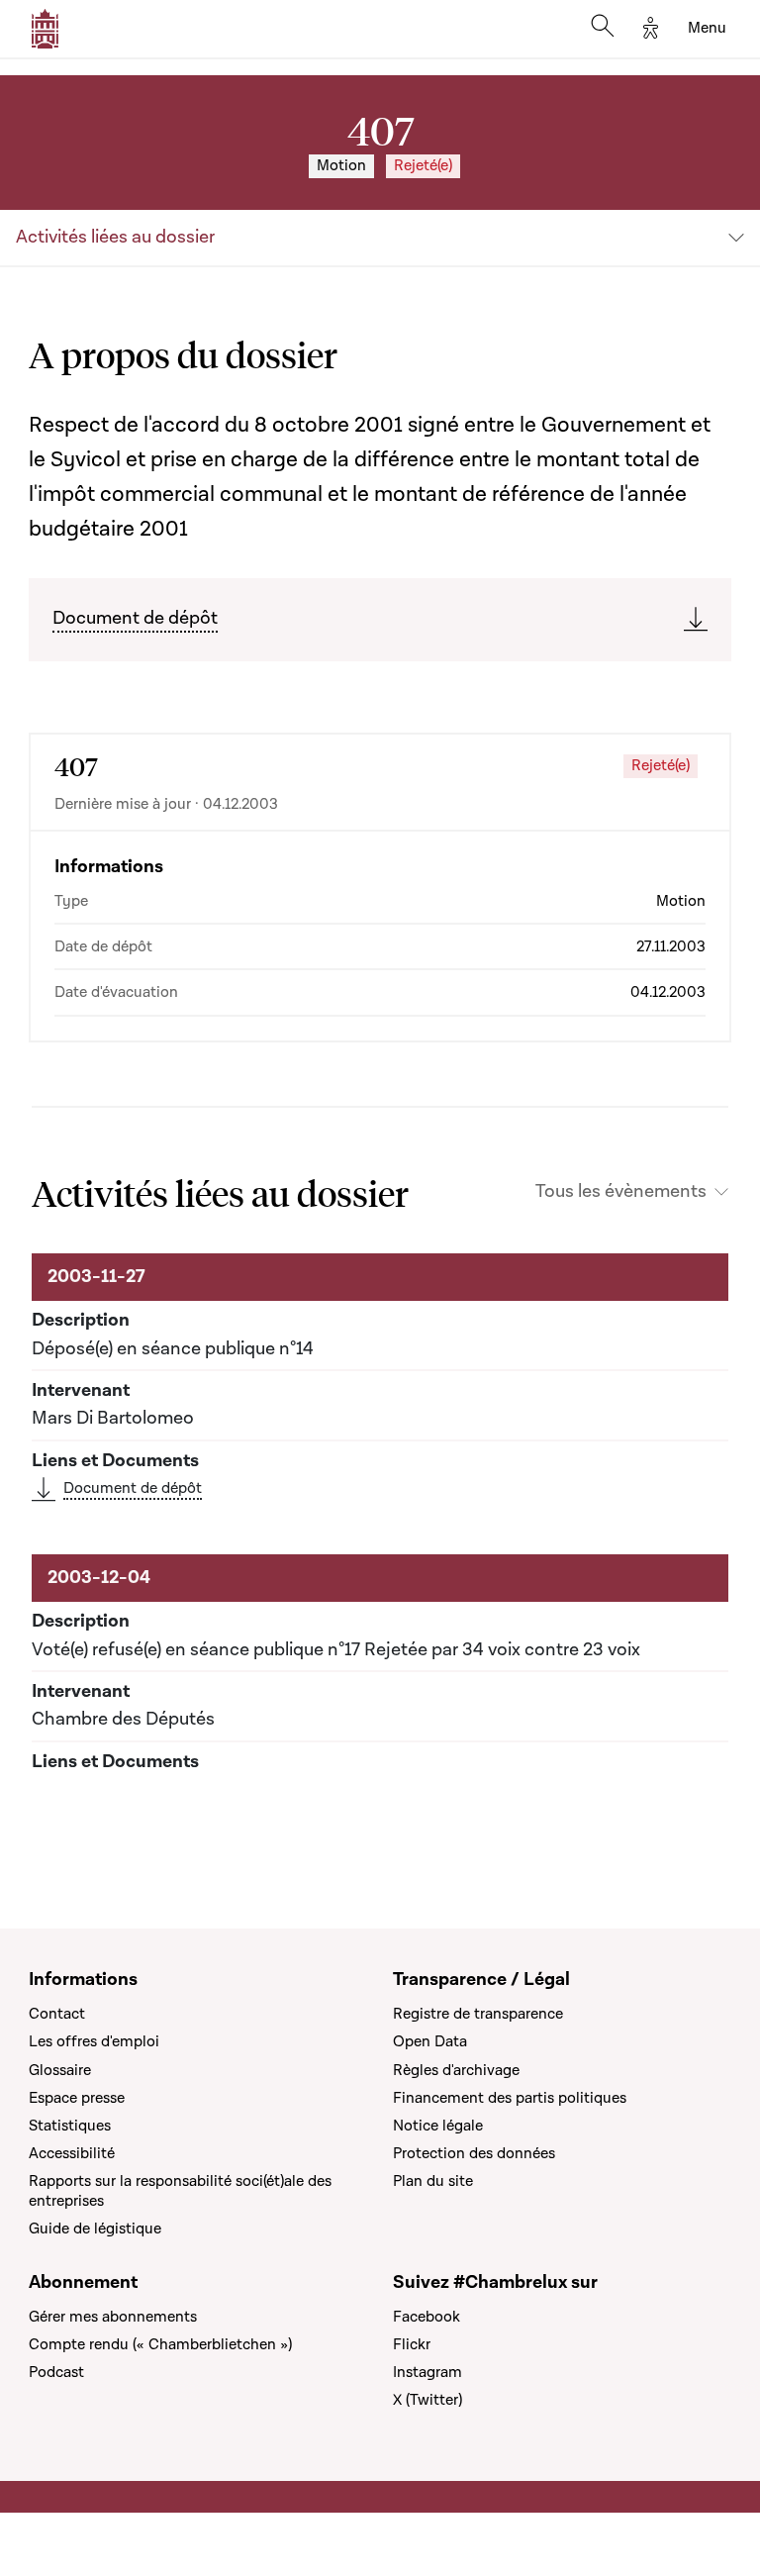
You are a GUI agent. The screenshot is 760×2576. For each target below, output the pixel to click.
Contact (57, 2014)
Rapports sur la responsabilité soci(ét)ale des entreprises (180, 2191)
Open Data (430, 2041)
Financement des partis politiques (510, 2098)
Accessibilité (72, 2153)
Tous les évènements (621, 1192)
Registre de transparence (478, 2014)
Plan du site (433, 2181)
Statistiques (70, 2126)
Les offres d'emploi (94, 2041)
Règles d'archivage (456, 2070)
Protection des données (474, 2153)
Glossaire (60, 2070)
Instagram (427, 2372)
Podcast (56, 2372)
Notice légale (438, 2126)
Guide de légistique (95, 2229)
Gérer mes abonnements (113, 2317)
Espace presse (77, 2098)
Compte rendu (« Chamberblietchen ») (160, 2344)
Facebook (427, 2317)
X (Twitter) (427, 2400)
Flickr (412, 2344)
